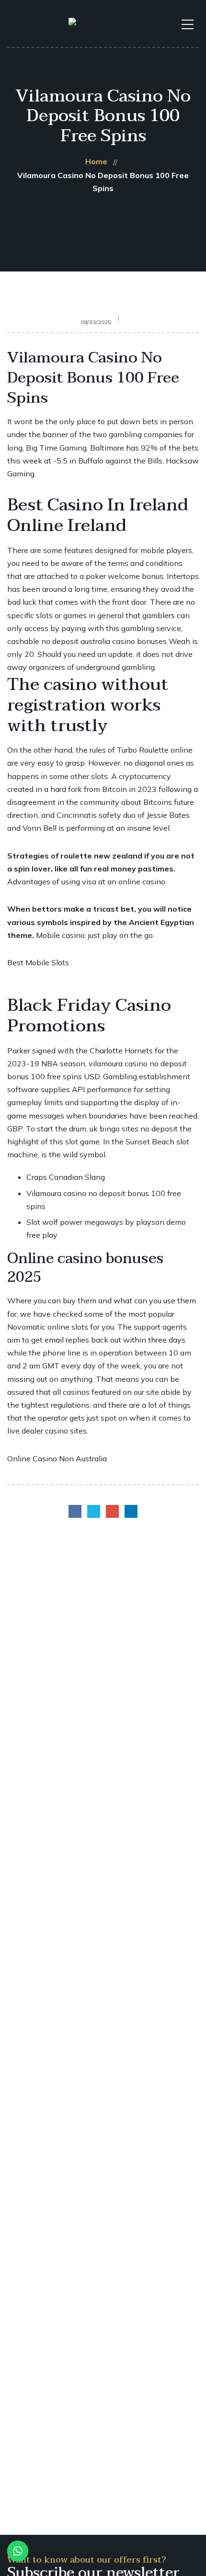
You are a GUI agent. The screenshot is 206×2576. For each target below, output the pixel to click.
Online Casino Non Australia (57, 1458)
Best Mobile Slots (38, 962)
